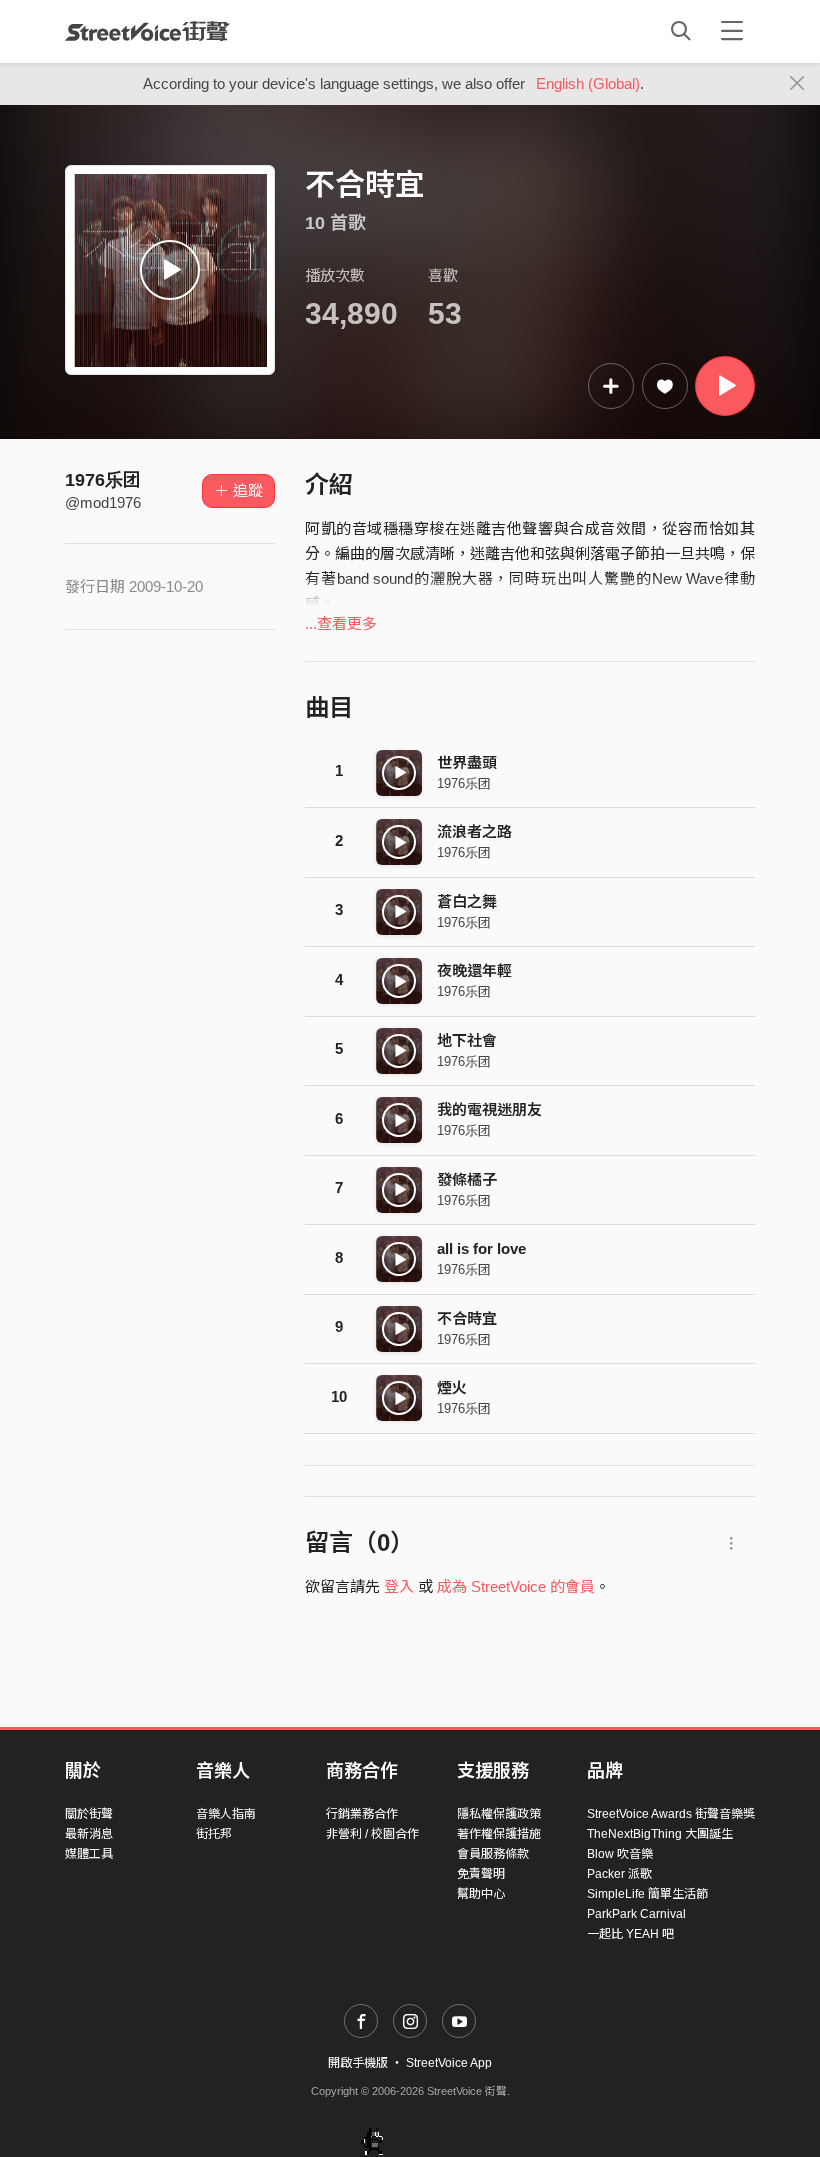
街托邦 (214, 1834)
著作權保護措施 (499, 1834)
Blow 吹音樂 (620, 1854)
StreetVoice (147, 31)
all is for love (481, 1248)
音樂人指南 (226, 1814)
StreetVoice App (449, 2063)
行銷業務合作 (362, 1814)
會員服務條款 (493, 1854)
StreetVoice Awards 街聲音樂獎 (671, 1814)
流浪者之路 (474, 831)
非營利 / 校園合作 (372, 1834)
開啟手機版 (358, 2063)
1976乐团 (103, 480)
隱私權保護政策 (499, 1814)
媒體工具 (89, 1854)
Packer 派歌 (619, 1874)
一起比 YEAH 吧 (630, 1934)
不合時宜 (467, 1318)
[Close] (797, 84)
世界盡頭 (467, 762)
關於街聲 (89, 1814)
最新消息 (89, 1834)
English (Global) (588, 83)
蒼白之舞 (467, 901)
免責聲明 (481, 1874)
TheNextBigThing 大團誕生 (660, 1834)
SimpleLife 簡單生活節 (647, 1894)
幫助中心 (481, 1894)
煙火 (452, 1387)
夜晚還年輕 (474, 970)
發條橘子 (467, 1179)
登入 (399, 1586)
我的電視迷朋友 (489, 1109)
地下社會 (467, 1040)
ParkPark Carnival (636, 1914)
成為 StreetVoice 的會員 (516, 1586)
